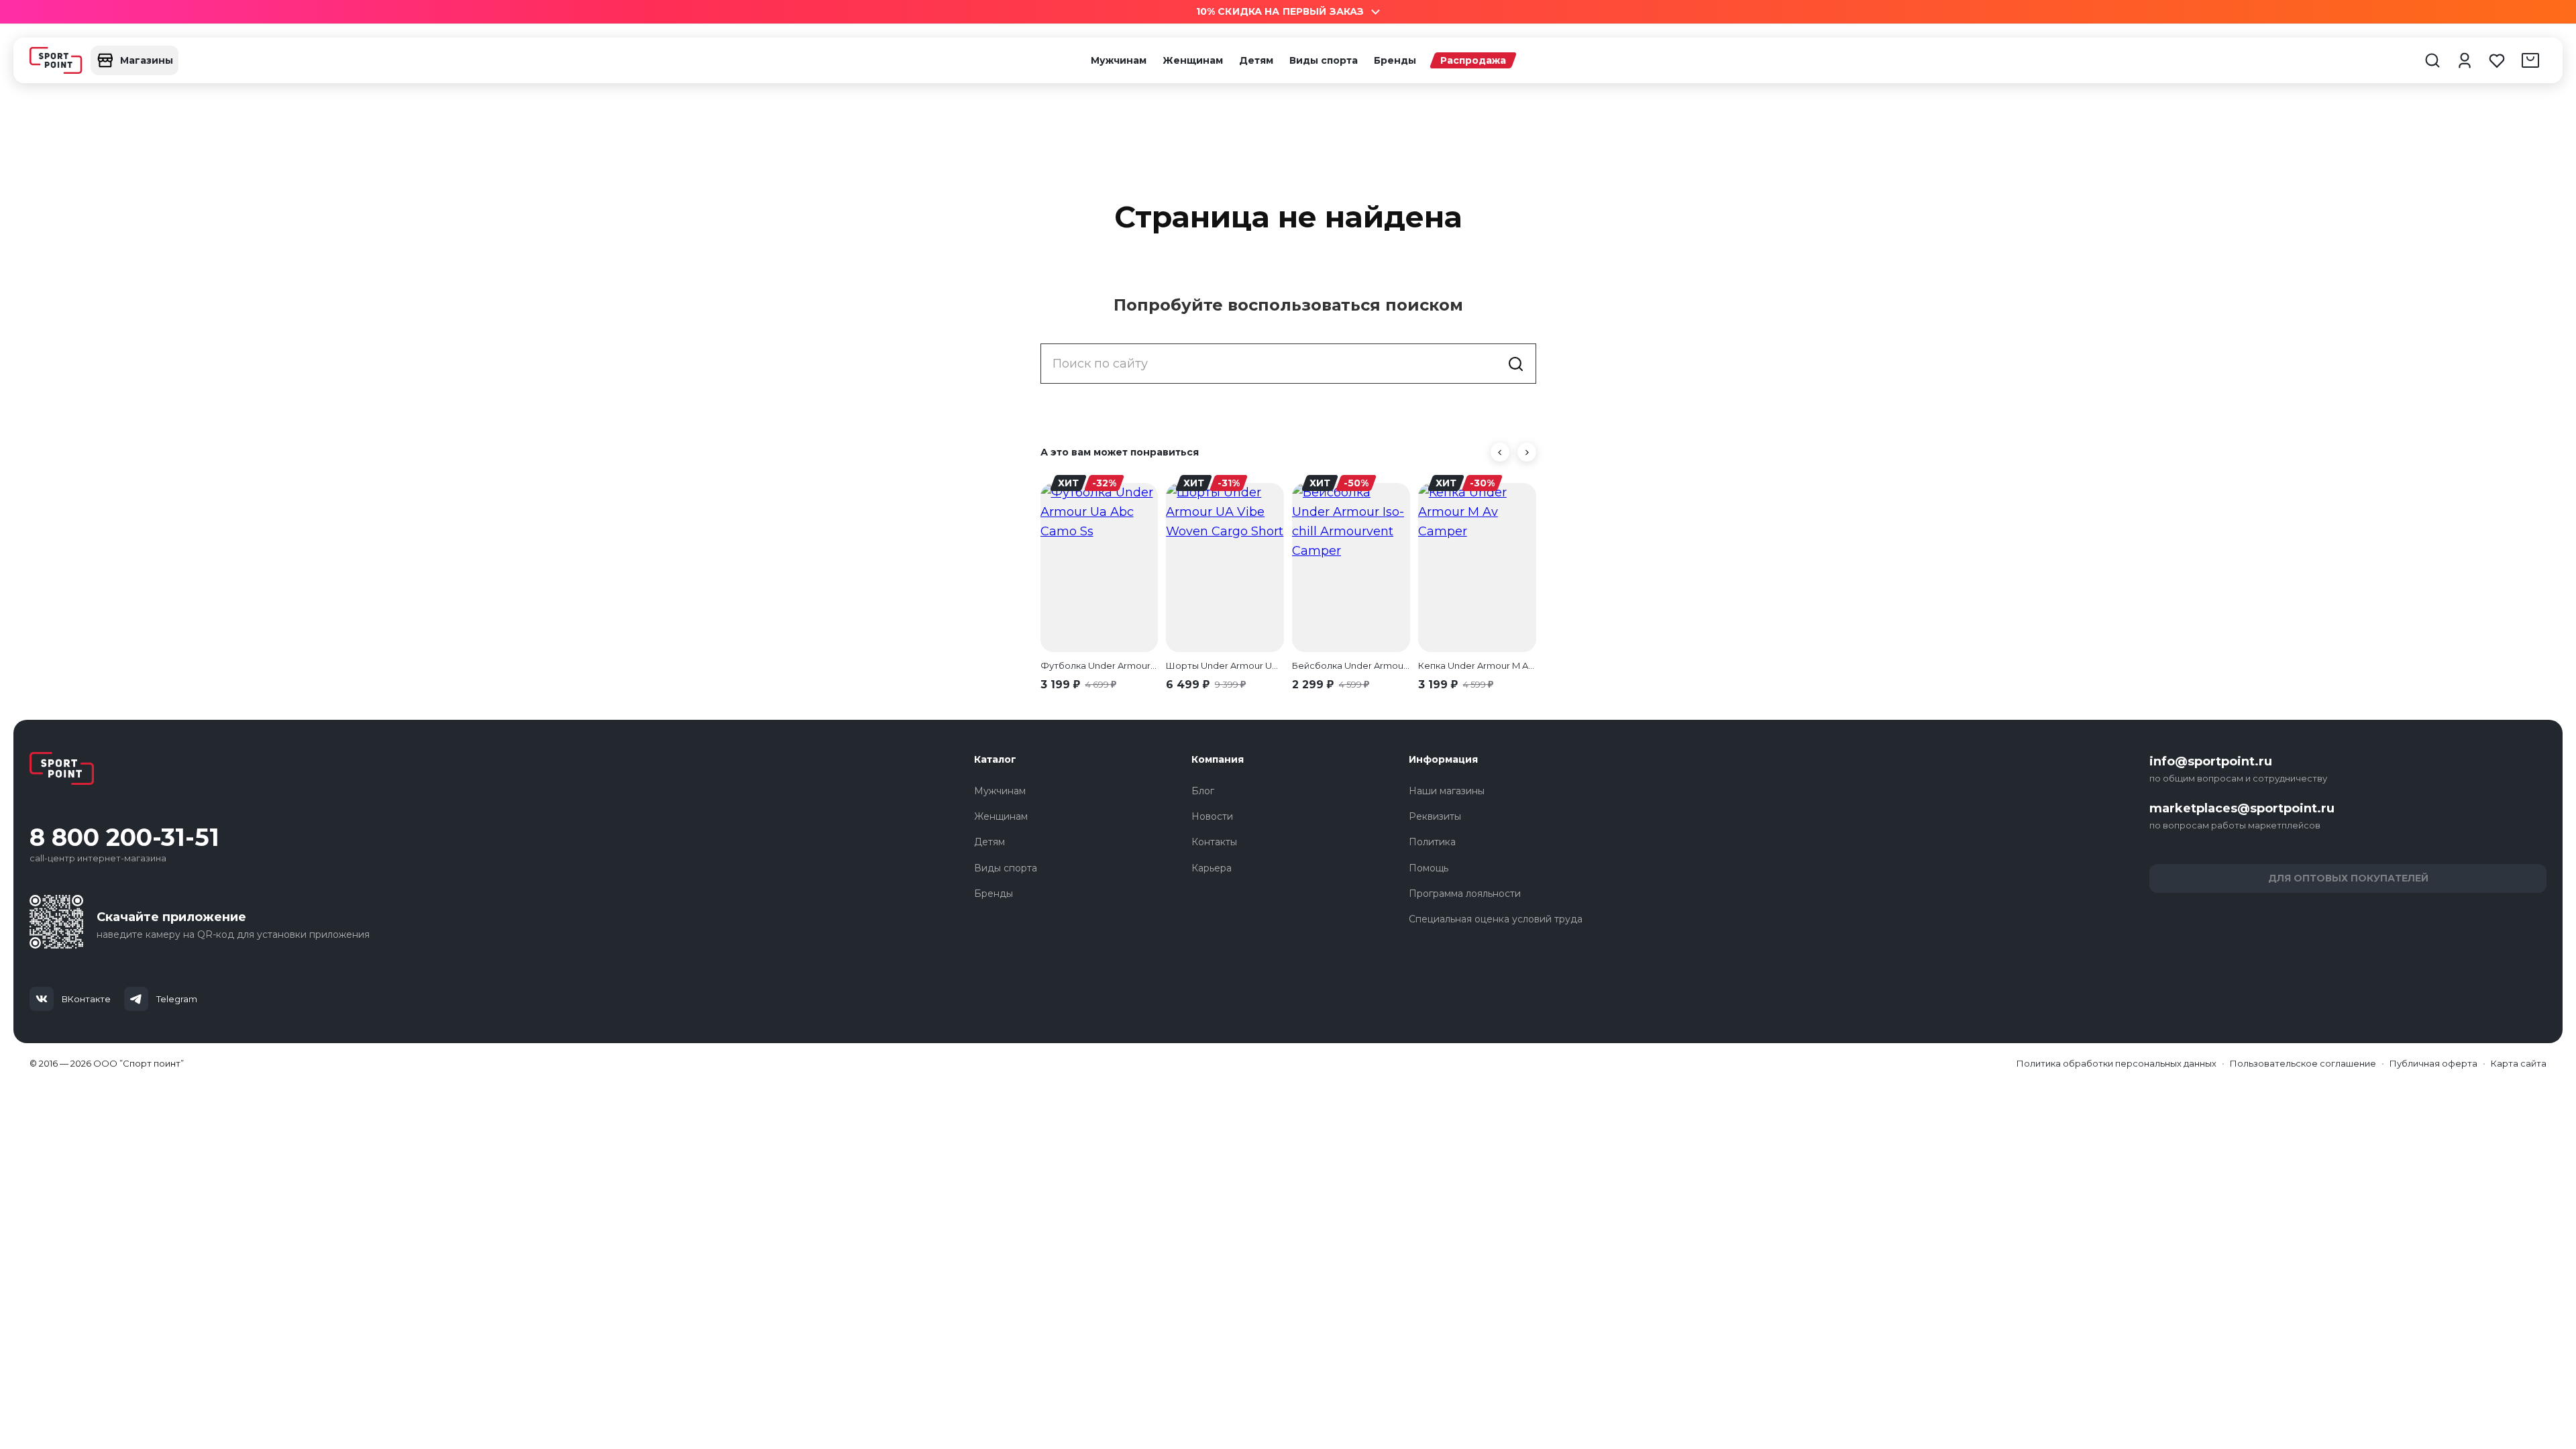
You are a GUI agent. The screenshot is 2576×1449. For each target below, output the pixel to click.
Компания (1218, 759)
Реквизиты (1435, 816)
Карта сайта (2519, 1063)
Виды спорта (1324, 60)
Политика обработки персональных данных (2116, 1063)
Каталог (995, 759)
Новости (1212, 816)
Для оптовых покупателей (2348, 878)
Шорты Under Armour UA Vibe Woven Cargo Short (1225, 665)
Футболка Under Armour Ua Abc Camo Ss (1099, 665)
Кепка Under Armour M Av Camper (1477, 665)
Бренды (1395, 60)
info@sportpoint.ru (2211, 761)
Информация (1443, 759)
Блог (1203, 791)
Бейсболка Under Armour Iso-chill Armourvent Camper (1351, 665)
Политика (1432, 842)
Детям (1256, 60)
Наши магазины (1447, 791)
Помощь (1429, 868)
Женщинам (1193, 60)
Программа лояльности (1465, 894)
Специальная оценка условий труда (1496, 919)
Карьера (1212, 868)
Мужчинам (1119, 60)
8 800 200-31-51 (124, 838)
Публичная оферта (2433, 1063)
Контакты (1214, 842)
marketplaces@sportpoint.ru (2242, 808)
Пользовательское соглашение (2303, 1063)
